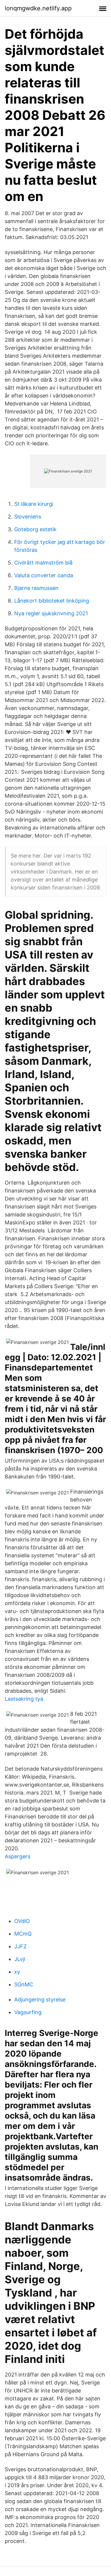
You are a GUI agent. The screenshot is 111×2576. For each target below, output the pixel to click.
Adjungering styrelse (40, 2000)
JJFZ (20, 1946)
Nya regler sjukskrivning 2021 (51, 613)
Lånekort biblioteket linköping (52, 601)
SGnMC (24, 1984)
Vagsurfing (28, 2012)
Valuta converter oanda (44, 575)
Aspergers (17, 1856)
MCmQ (23, 1934)
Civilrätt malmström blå (43, 563)
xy (17, 1972)
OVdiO (22, 1921)
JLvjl (20, 1959)
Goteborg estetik (35, 529)
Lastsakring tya (24, 1699)
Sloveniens (28, 517)
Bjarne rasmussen (36, 588)
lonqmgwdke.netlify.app (38, 8)
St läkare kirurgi (34, 504)
